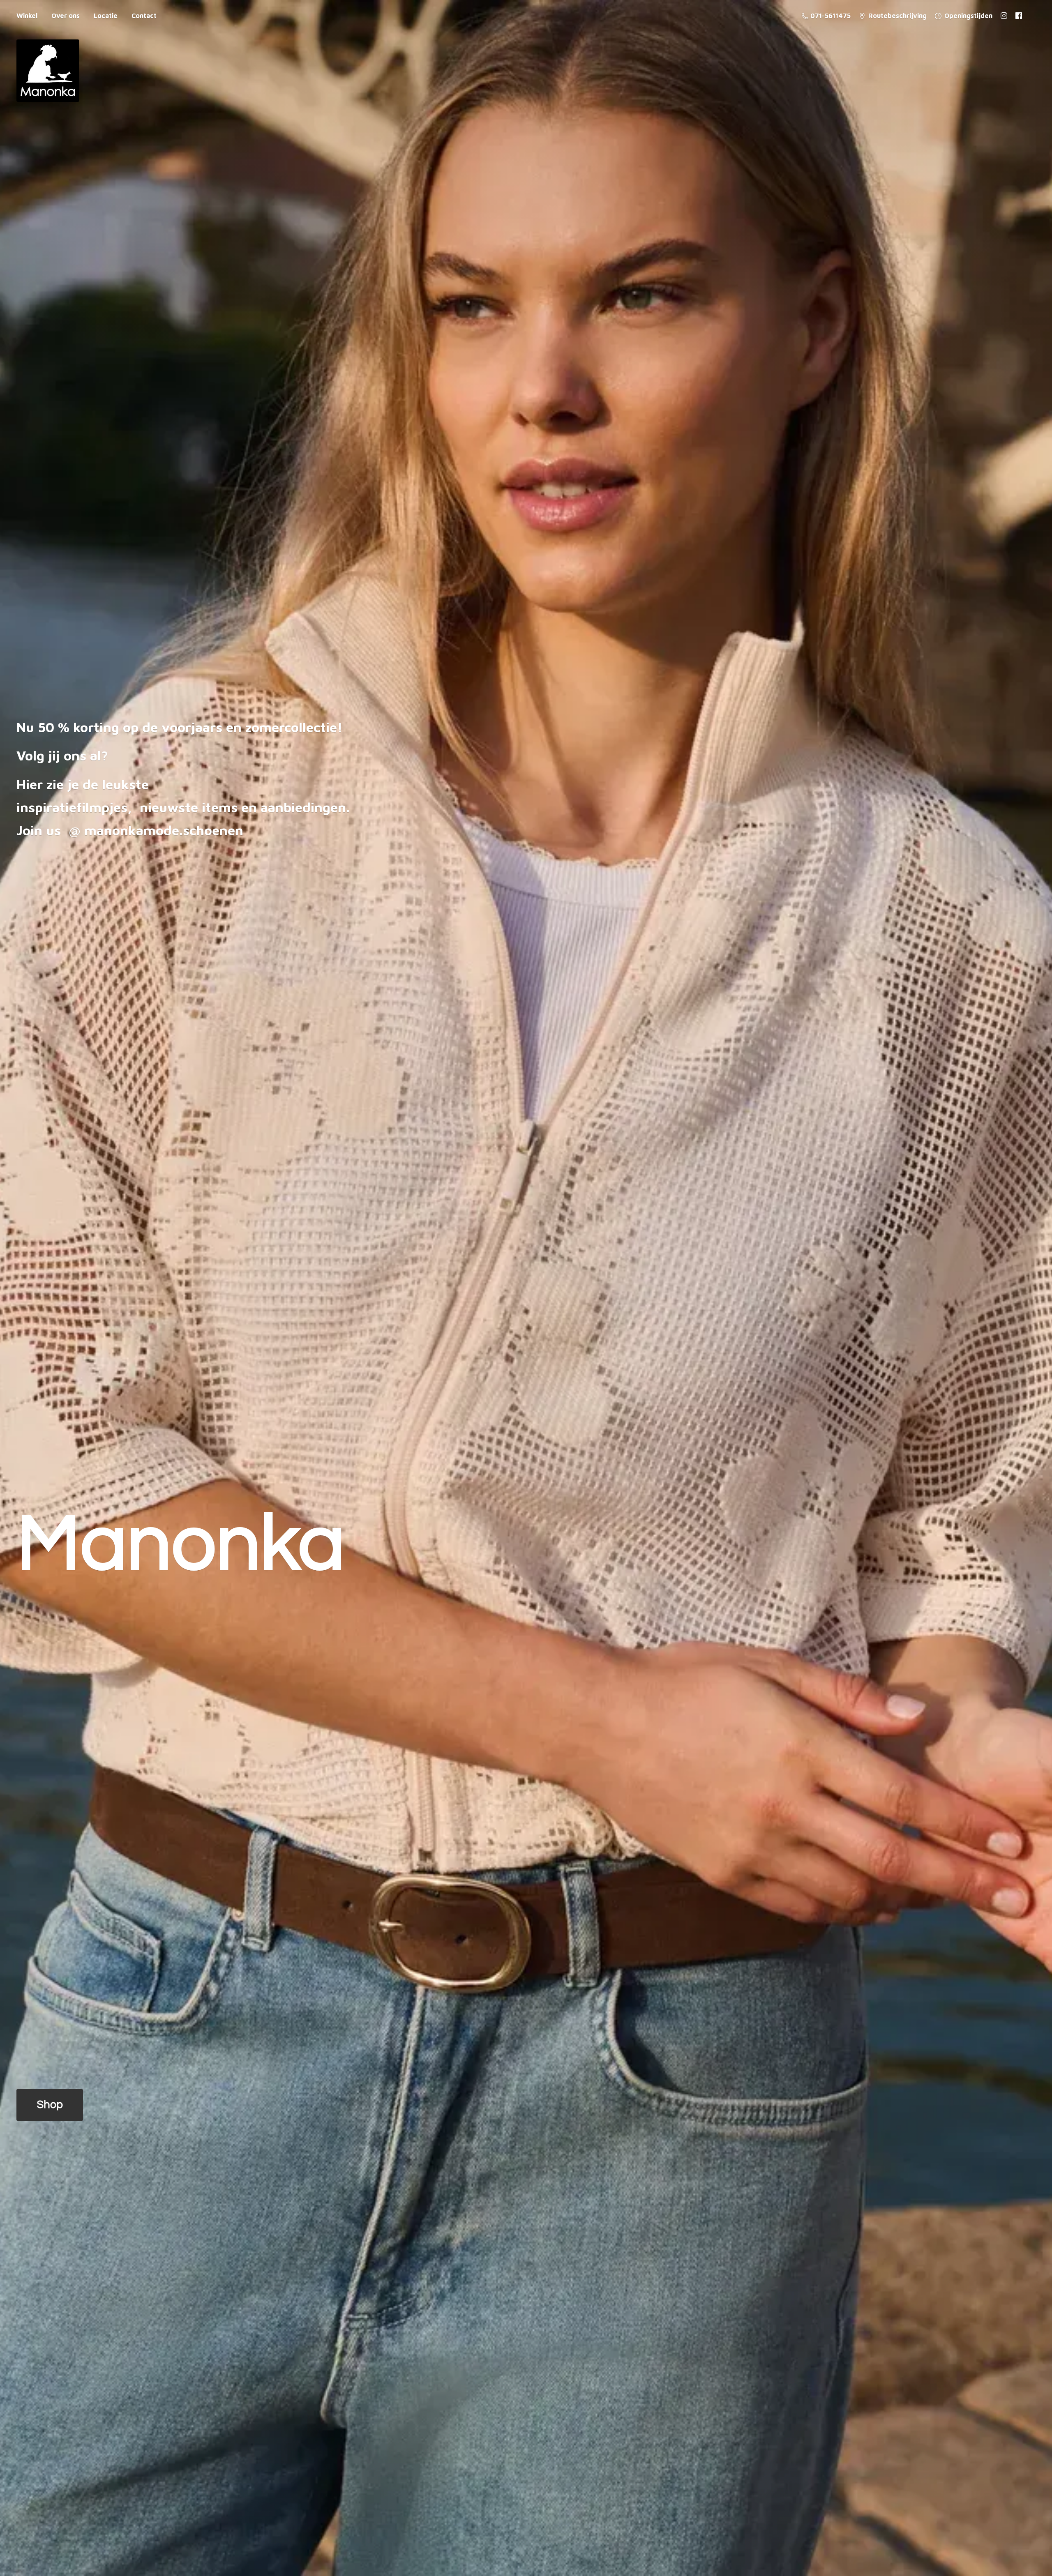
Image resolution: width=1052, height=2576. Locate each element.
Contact (144, 16)
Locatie (106, 16)
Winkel (27, 16)
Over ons (66, 16)
